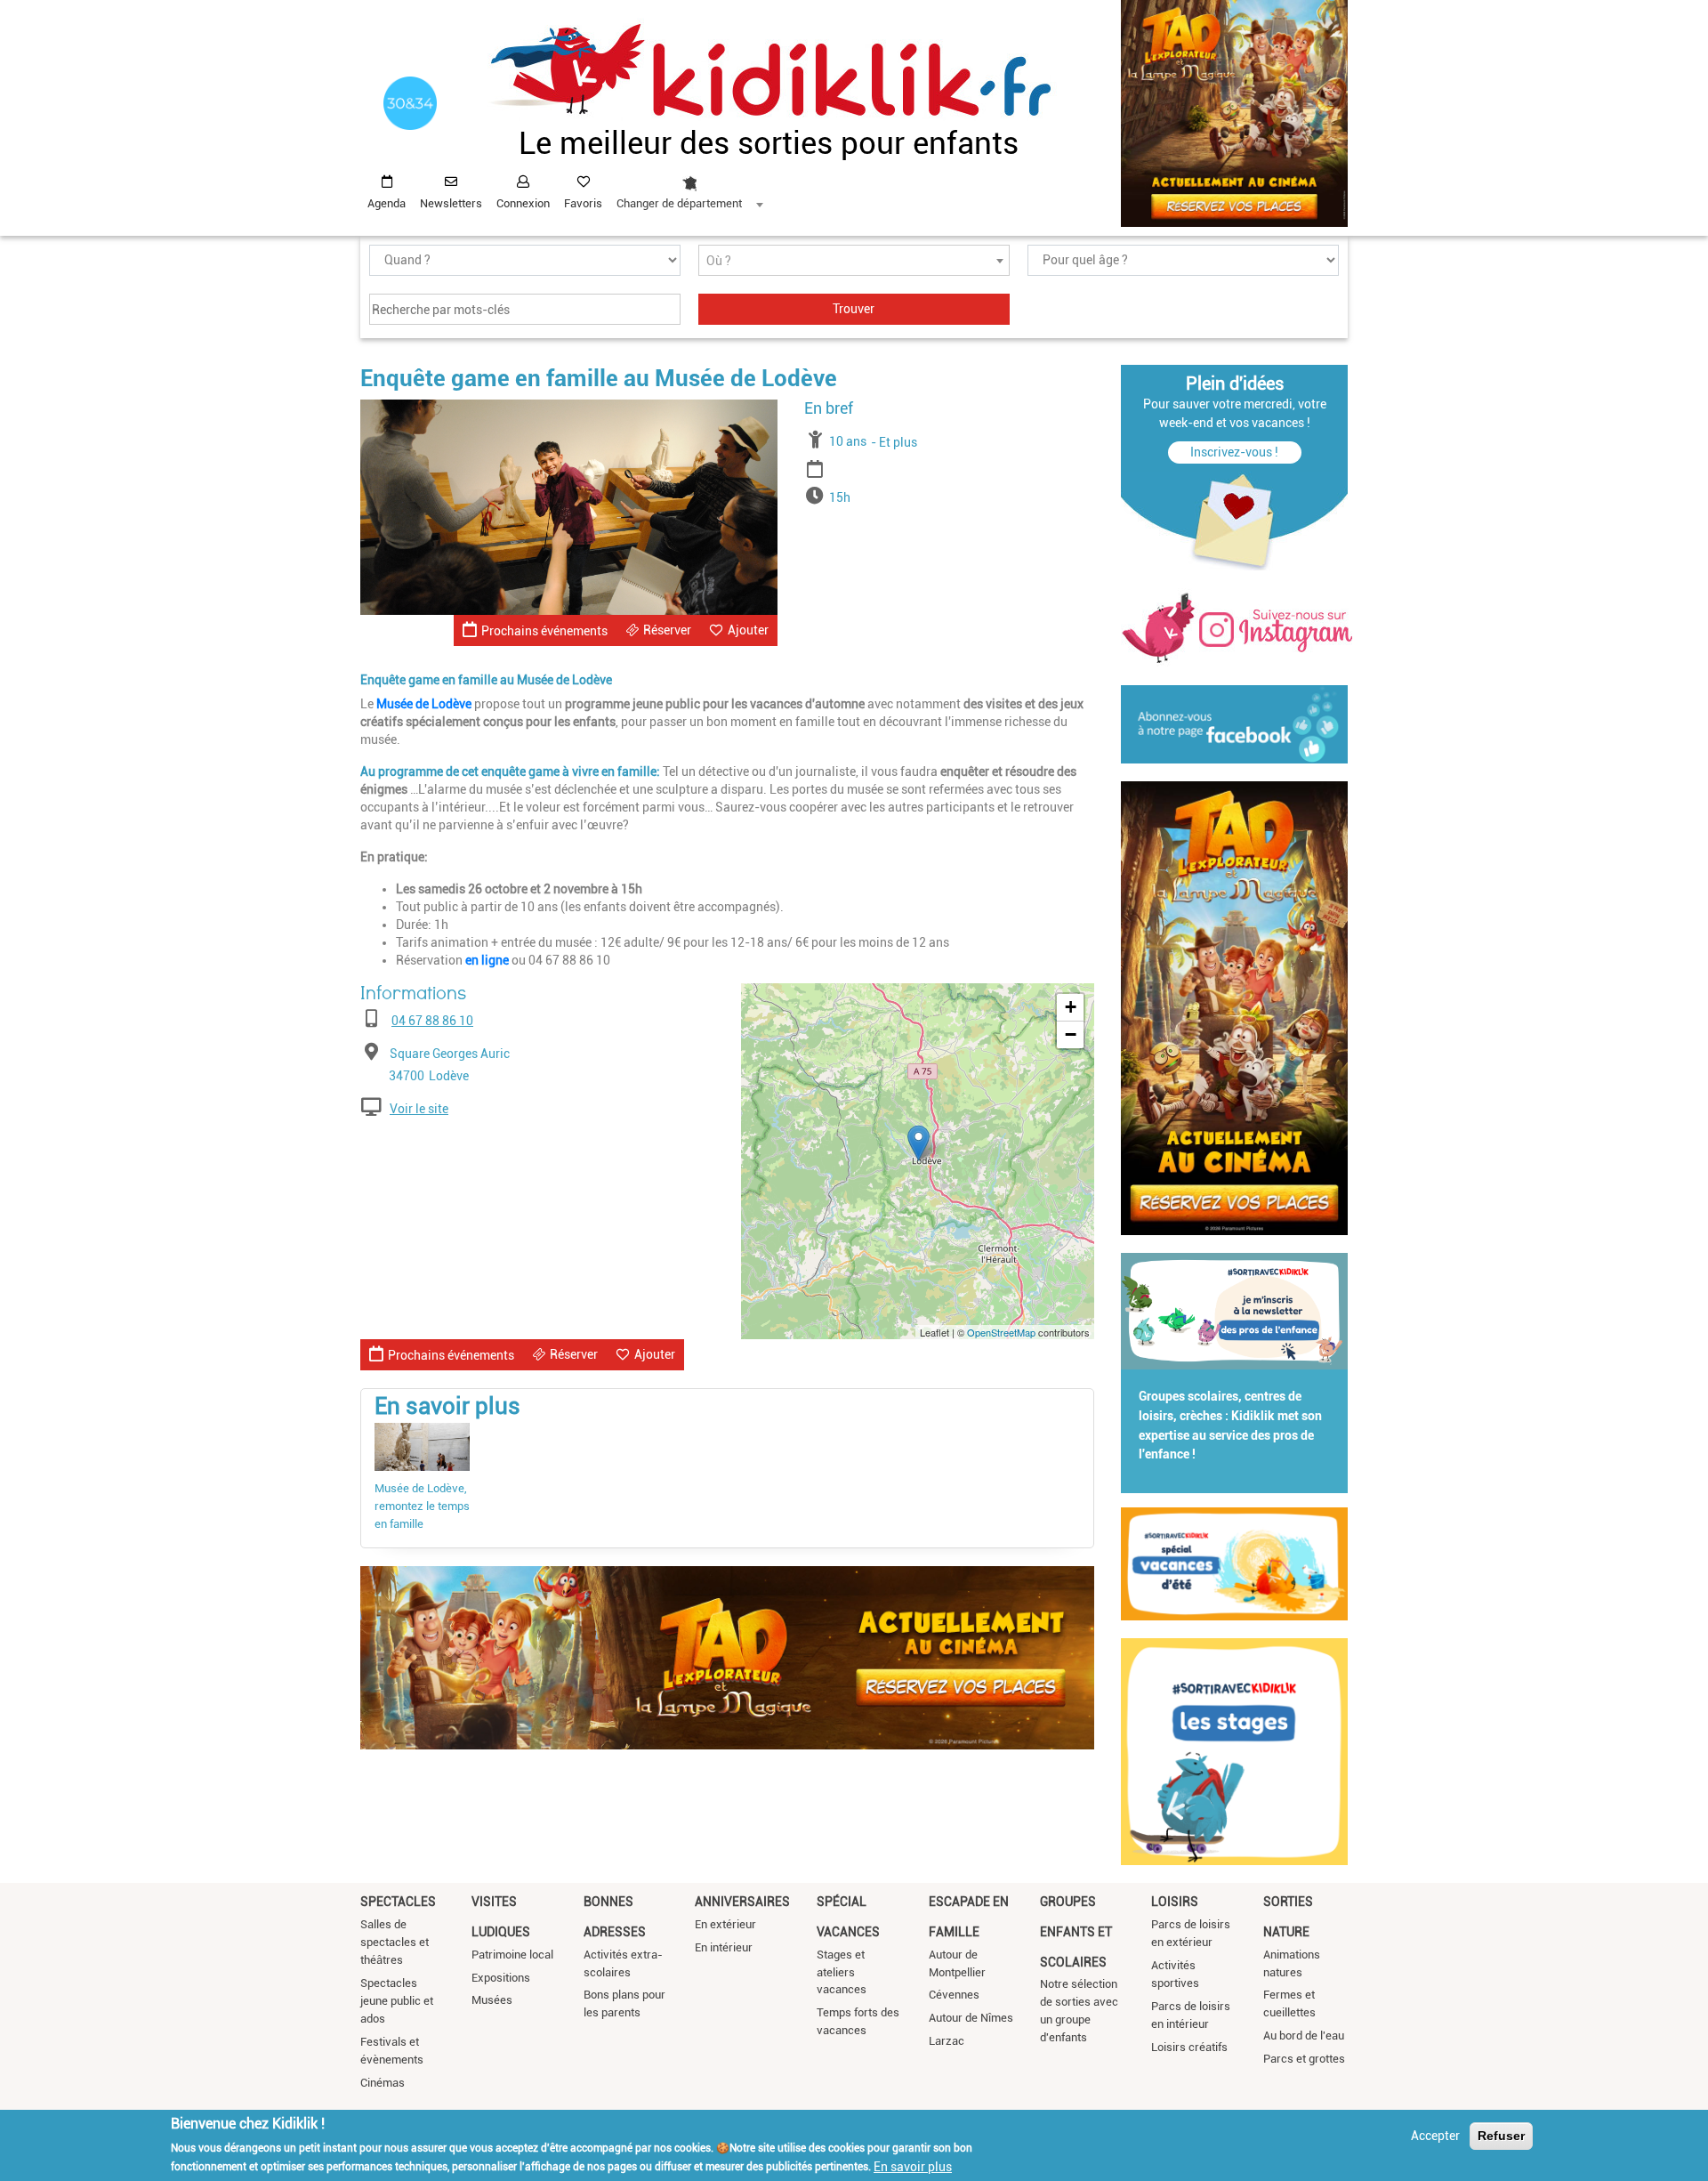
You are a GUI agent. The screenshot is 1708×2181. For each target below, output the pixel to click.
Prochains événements (544, 631)
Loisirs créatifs (1189, 2047)
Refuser (1501, 2136)
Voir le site (419, 1109)
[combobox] (689, 188)
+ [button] (1071, 1007)
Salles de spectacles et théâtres (395, 1942)
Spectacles (398, 1902)
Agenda (387, 203)
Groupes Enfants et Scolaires (1076, 1931)
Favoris (583, 203)
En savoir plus (913, 2166)
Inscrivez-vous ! (1234, 452)
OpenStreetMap (1001, 1332)
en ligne (487, 960)
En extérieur (725, 1924)
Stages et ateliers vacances (842, 1972)
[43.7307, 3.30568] (918, 1143)
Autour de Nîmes (971, 2018)
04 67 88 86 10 (432, 1021)
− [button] (1071, 1034)
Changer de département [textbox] (679, 203)
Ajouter (748, 630)
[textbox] (854, 261)
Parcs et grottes (1304, 2059)
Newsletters (451, 203)
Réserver (667, 630)
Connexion (523, 203)
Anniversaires (742, 1902)
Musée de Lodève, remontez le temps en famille (422, 1506)
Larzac (947, 2041)
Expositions (501, 1978)
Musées (492, 2000)
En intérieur (724, 1947)
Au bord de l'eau (1304, 2036)
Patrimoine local (512, 1955)
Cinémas (383, 2083)
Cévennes (954, 1995)
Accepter (1435, 2136)
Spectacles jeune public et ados (397, 2001)
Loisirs (1175, 1902)
